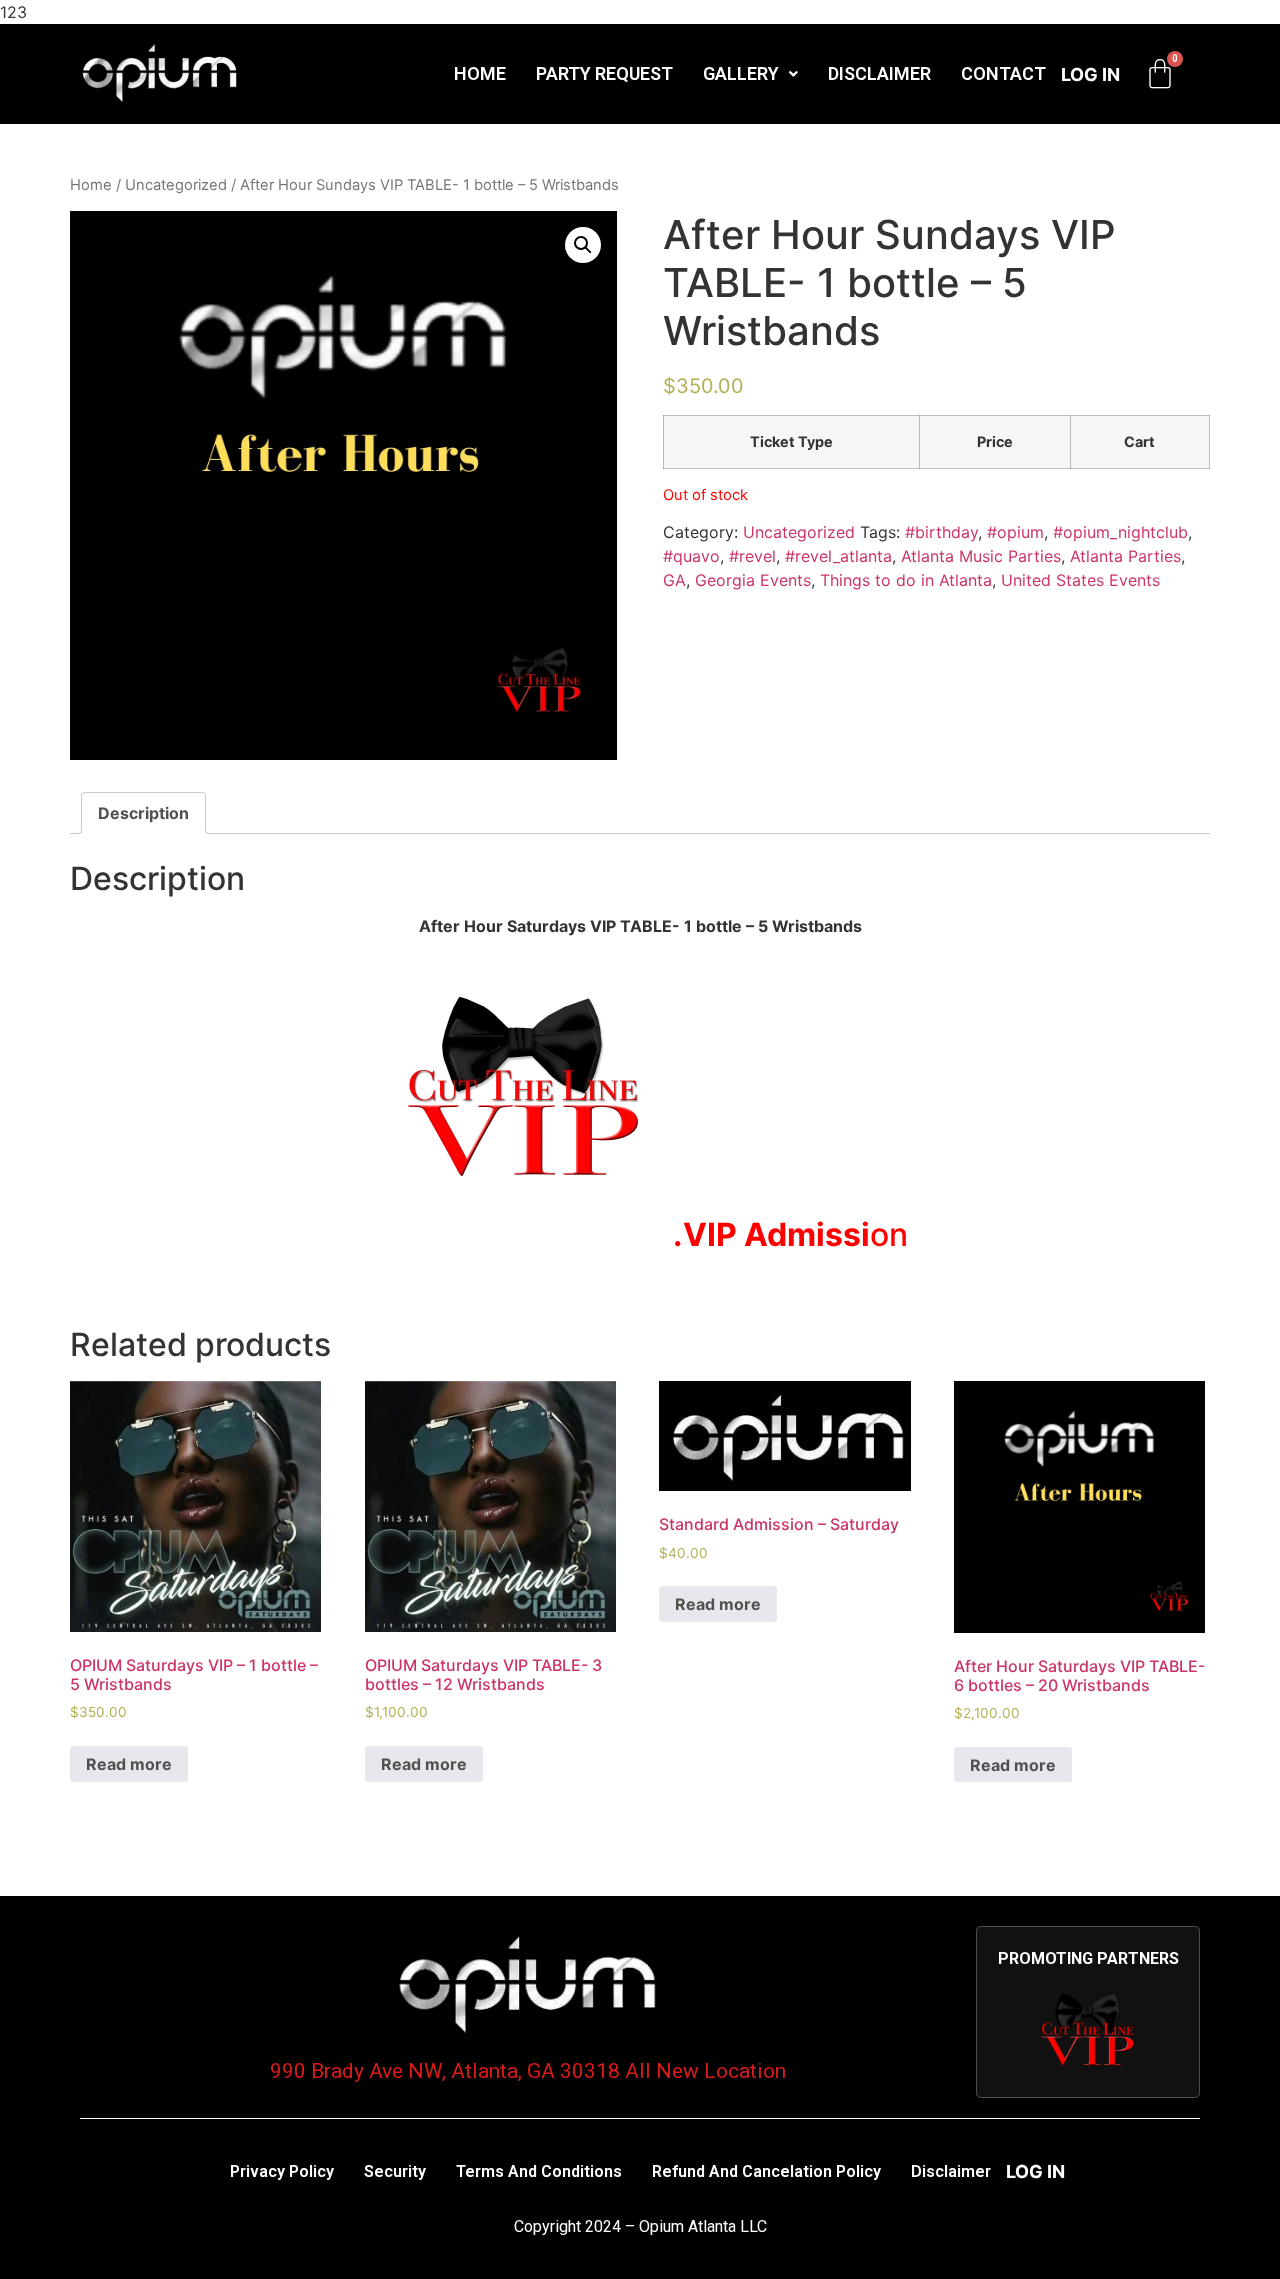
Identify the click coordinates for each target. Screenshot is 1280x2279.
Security (395, 2171)
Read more (129, 1764)
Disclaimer (879, 73)
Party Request (604, 73)
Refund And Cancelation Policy (766, 2171)
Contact (1003, 73)
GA (674, 580)
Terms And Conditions (539, 2171)
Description (143, 813)
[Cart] (1160, 74)
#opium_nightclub (1120, 532)
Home (480, 73)
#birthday (941, 532)
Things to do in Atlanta (906, 580)
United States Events (1080, 580)
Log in (1090, 74)
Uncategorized (176, 185)
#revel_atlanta (838, 556)
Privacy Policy (282, 2171)
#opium (1015, 532)
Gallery (741, 73)
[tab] (143, 813)
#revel (752, 556)
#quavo (691, 556)
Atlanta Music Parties (981, 556)
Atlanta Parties (1125, 556)
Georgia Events (753, 580)
